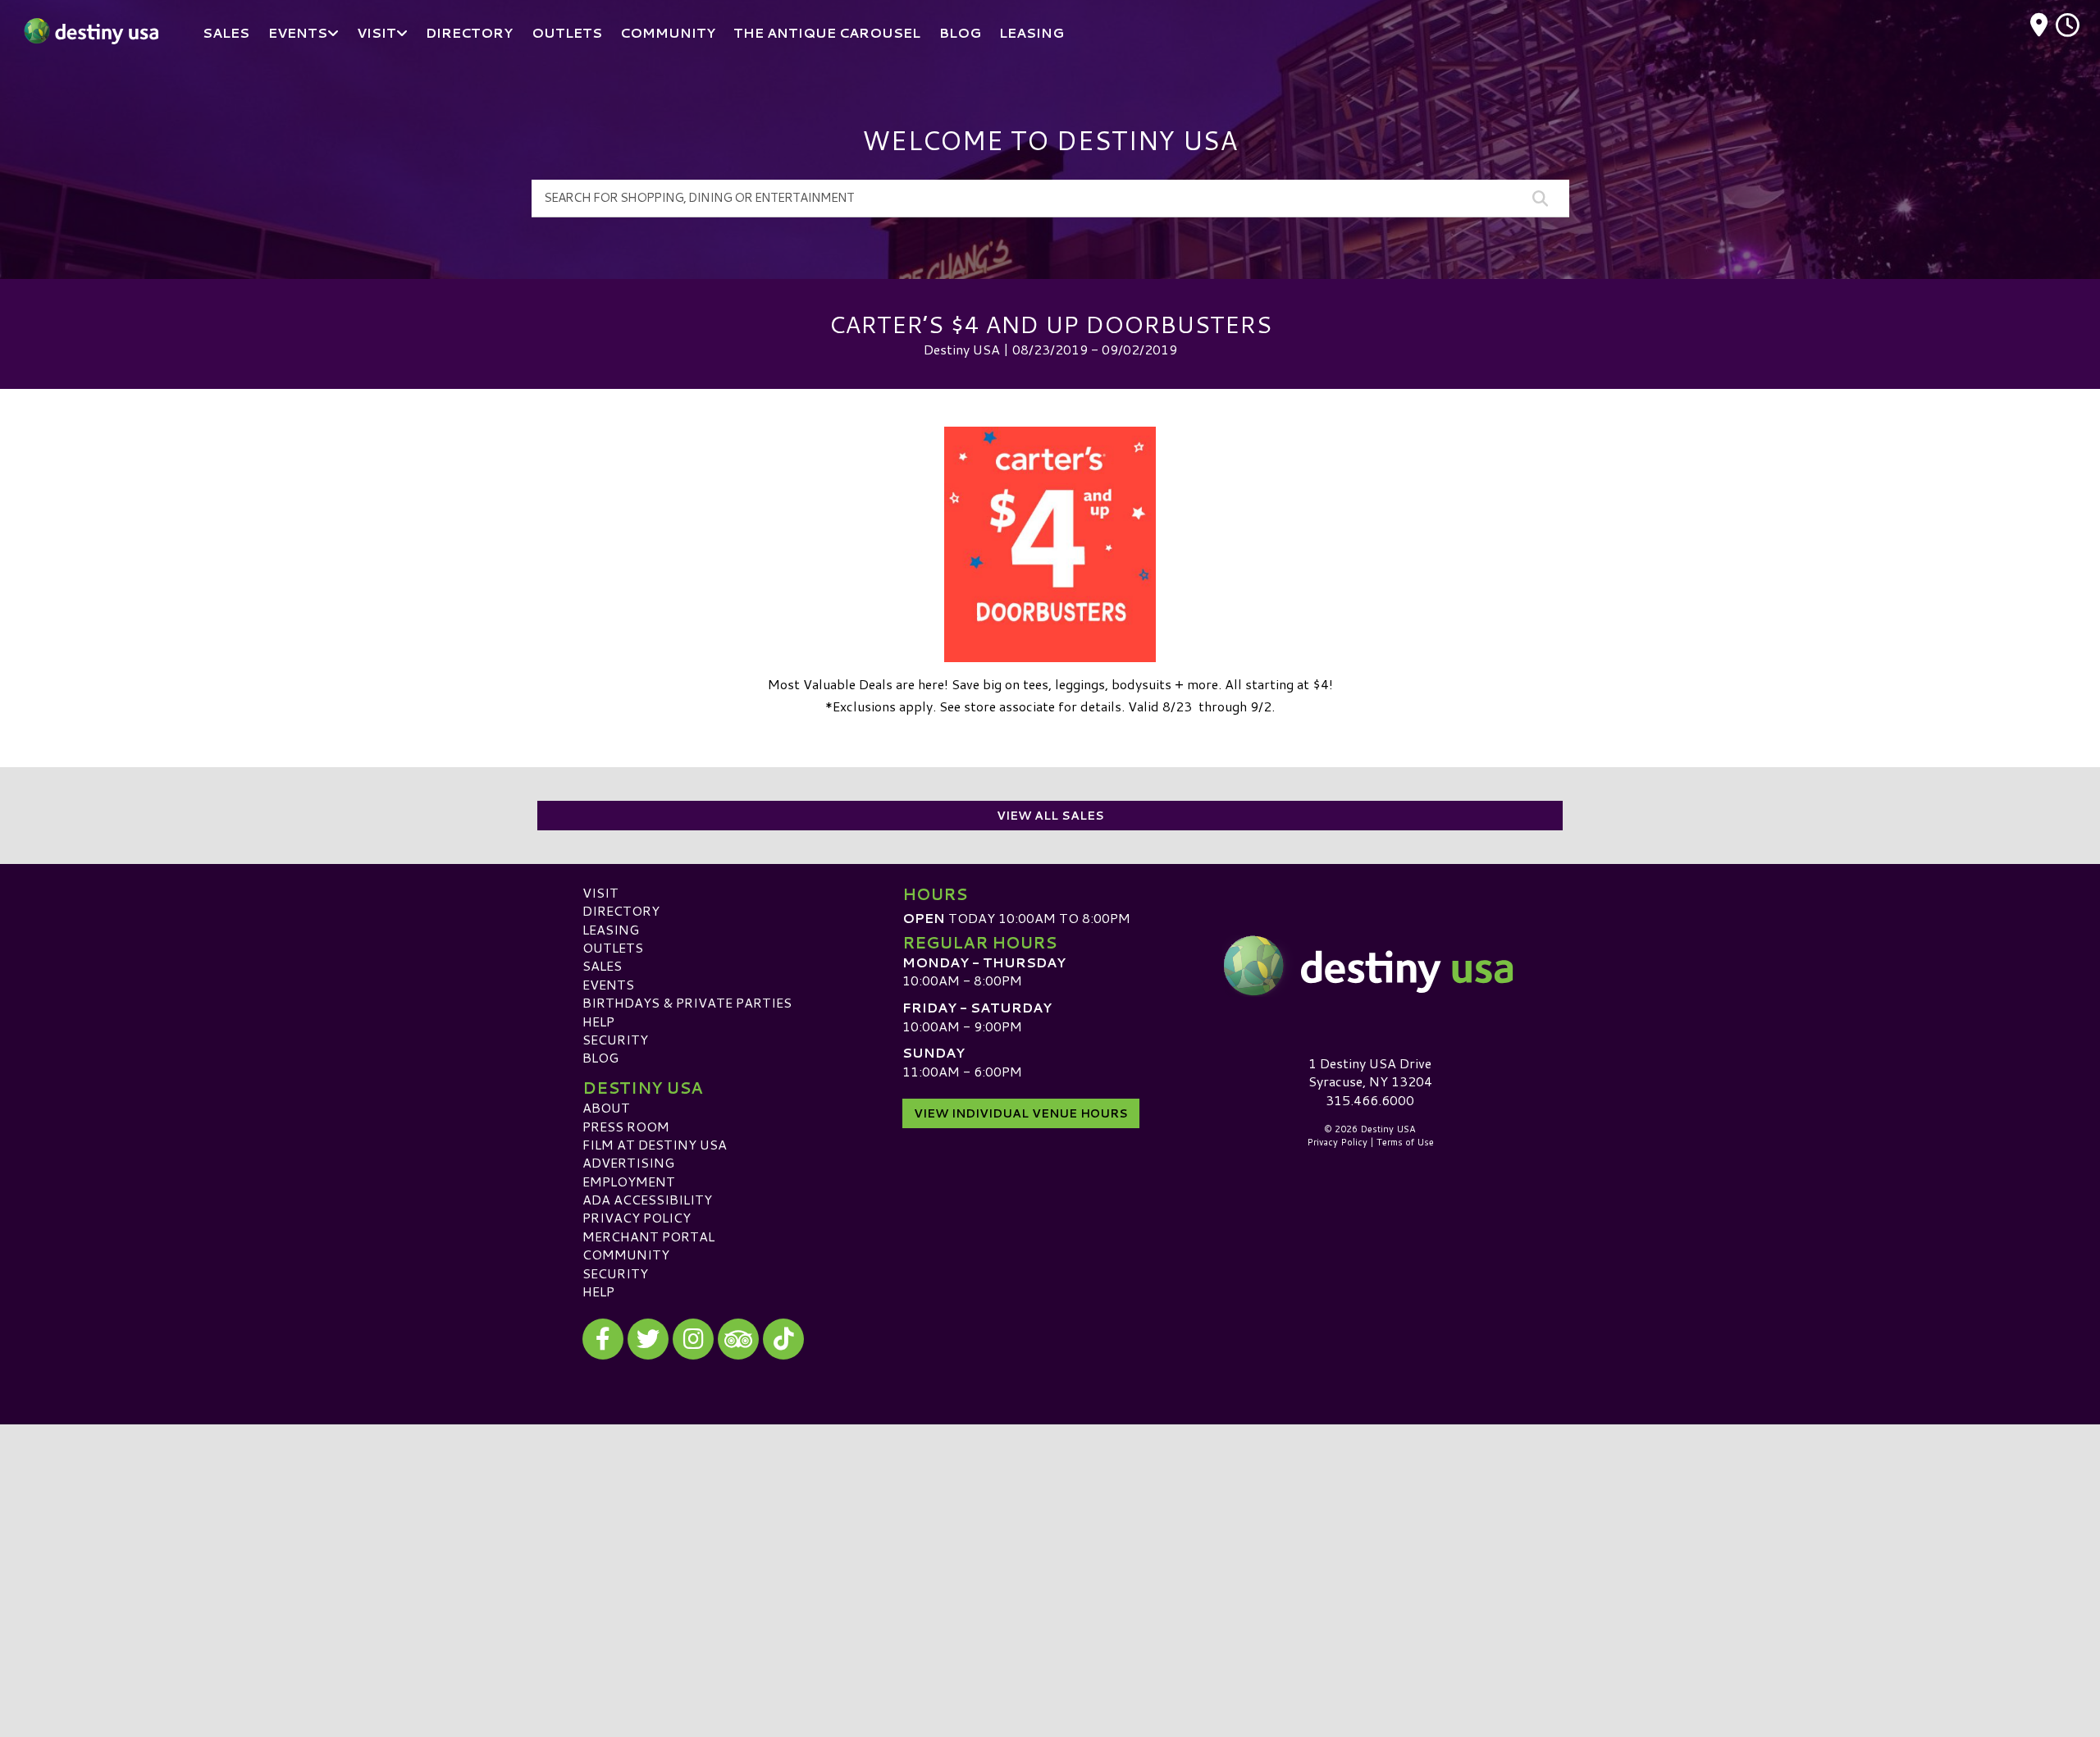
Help (598, 1021)
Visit (600, 892)
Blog (600, 1057)
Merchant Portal (648, 1236)
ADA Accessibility (647, 1199)
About (606, 1107)
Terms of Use (1405, 1142)
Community (626, 1254)
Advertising (628, 1162)
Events (608, 984)
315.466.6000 (1370, 1100)
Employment (629, 1181)
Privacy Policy (637, 1217)
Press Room (626, 1126)
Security (615, 1039)
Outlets (613, 947)
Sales (602, 965)
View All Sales (1050, 816)
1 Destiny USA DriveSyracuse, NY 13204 (1370, 1072)
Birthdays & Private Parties (687, 1002)
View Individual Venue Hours (1021, 1113)
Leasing (611, 929)
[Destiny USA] (1370, 966)
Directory (621, 910)
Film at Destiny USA (655, 1144)
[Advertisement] (1050, 1539)
